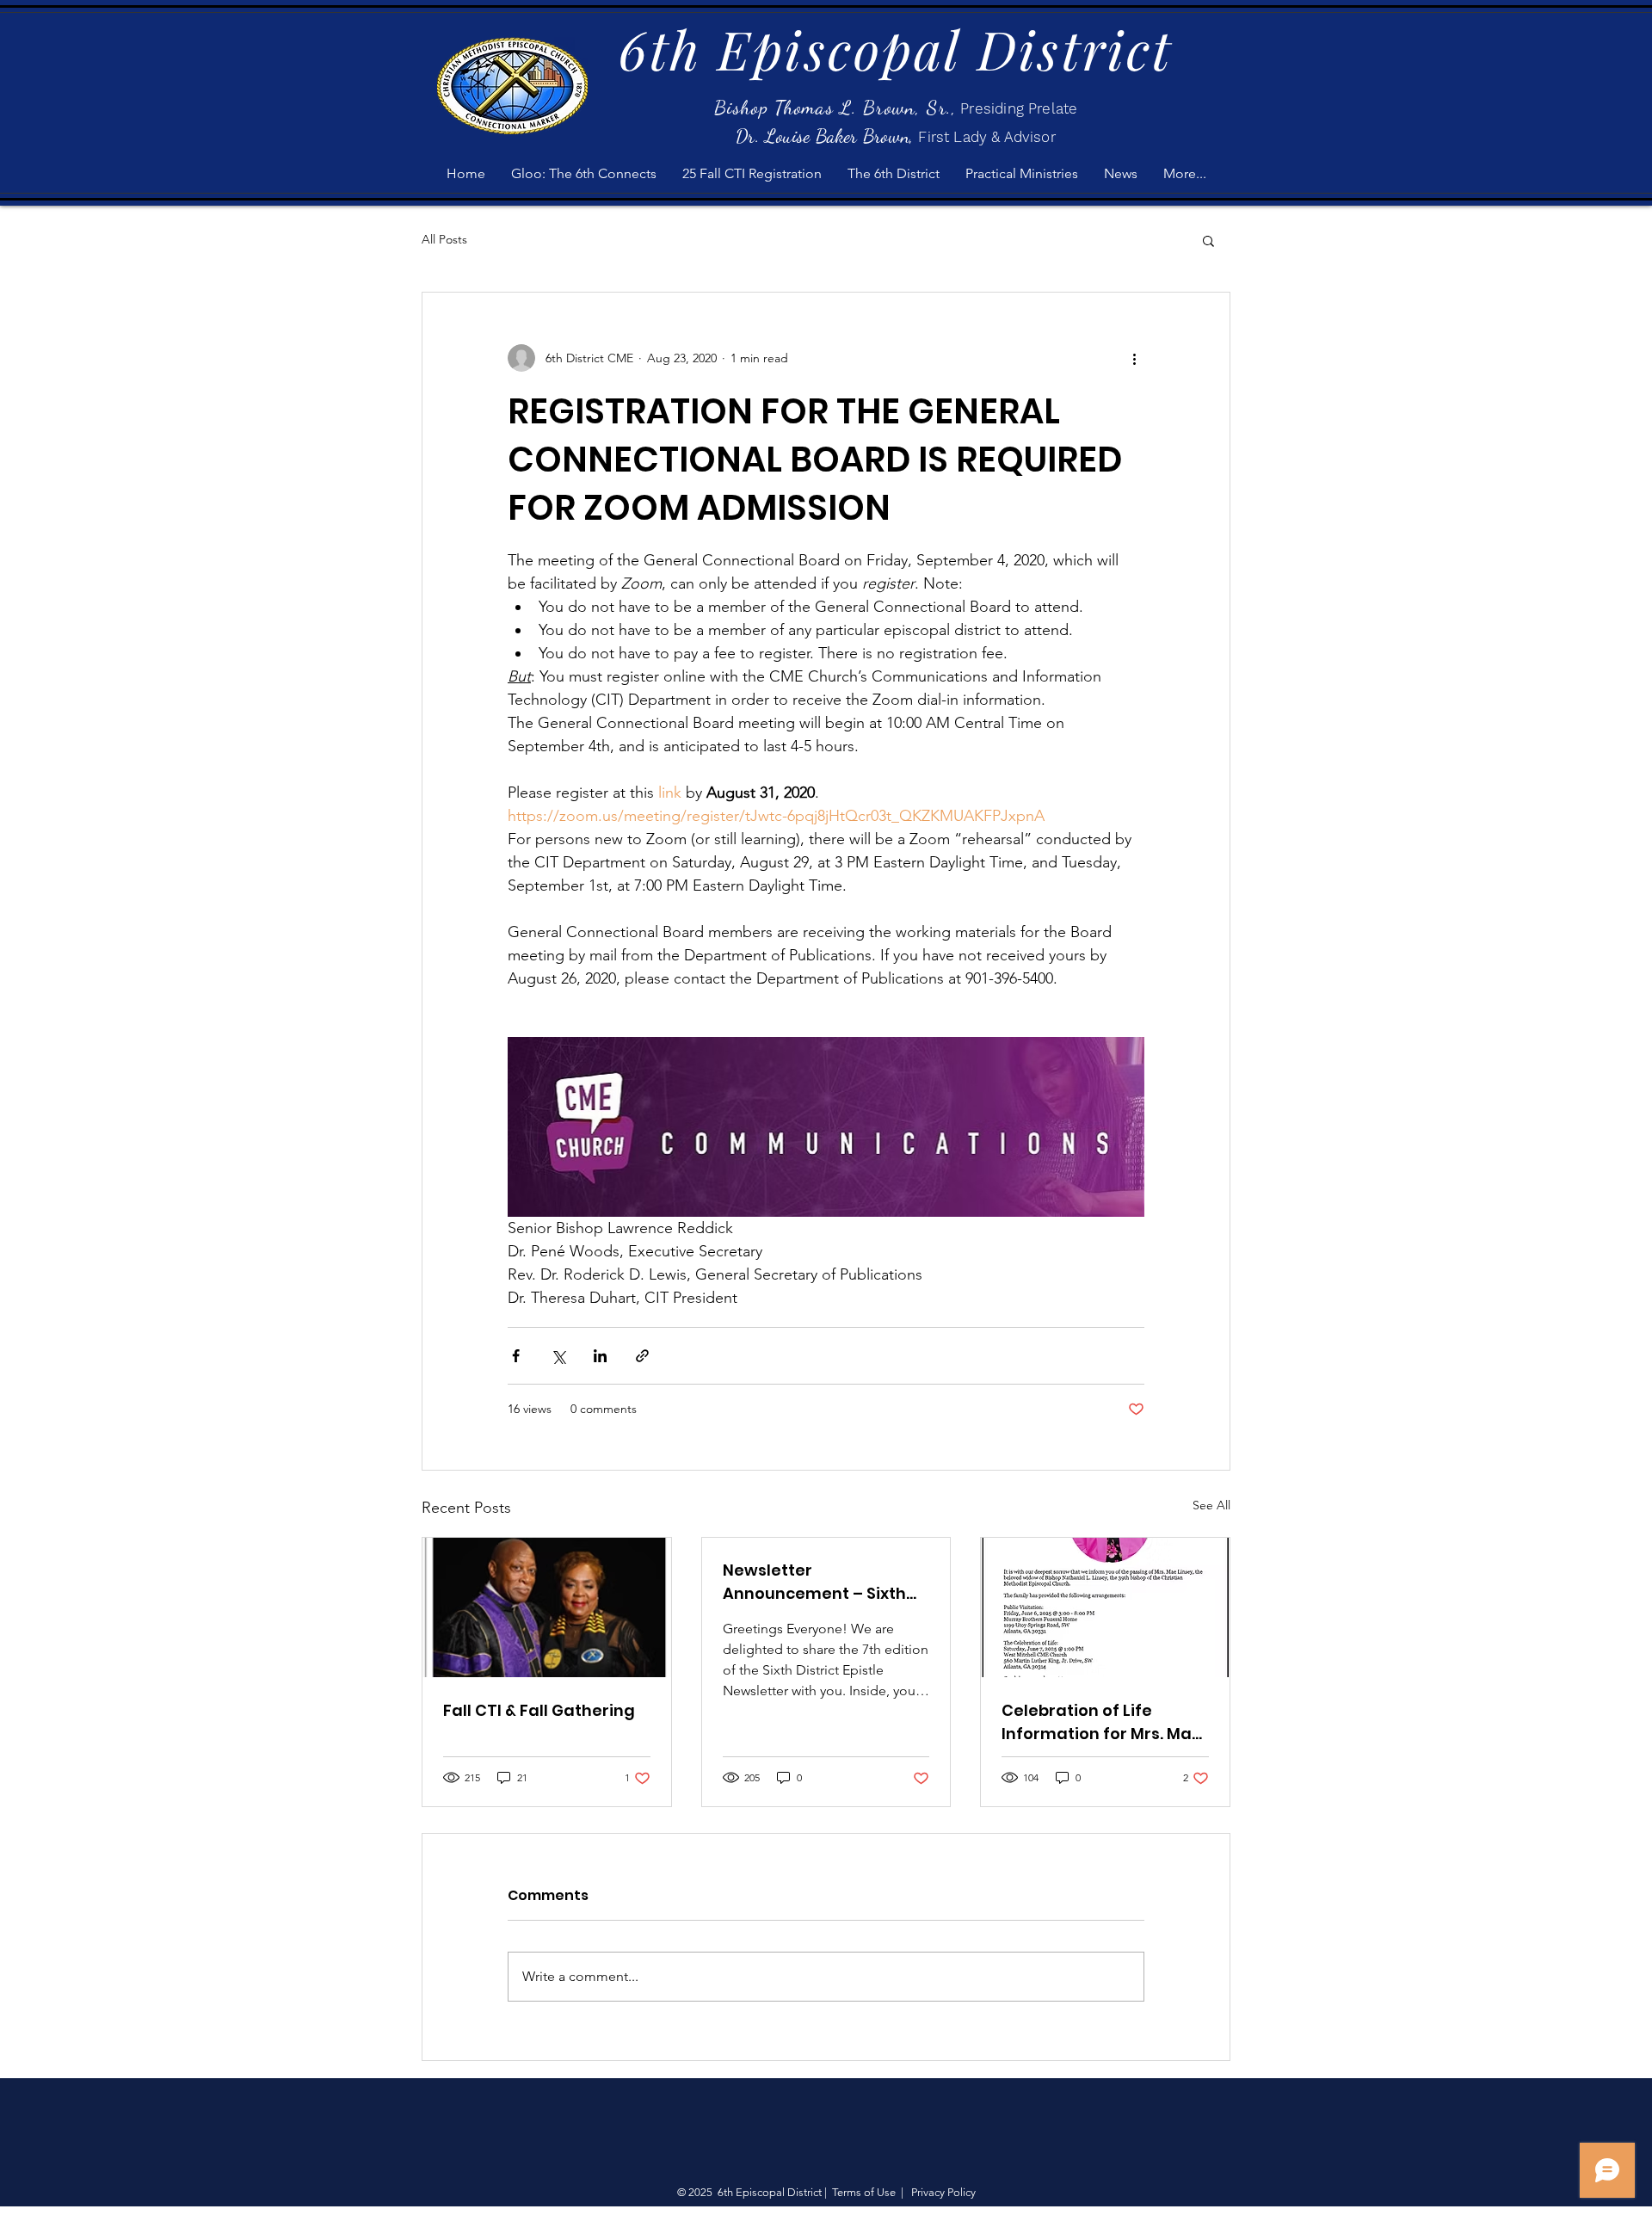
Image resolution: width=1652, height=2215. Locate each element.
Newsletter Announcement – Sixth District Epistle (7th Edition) (814, 1582)
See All (1211, 1505)
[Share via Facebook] (516, 1356)
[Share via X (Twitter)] (558, 1356)
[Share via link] (642, 1356)
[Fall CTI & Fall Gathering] (547, 1607)
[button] (1208, 240)
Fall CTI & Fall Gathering (539, 1710)
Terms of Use (864, 2192)
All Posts (444, 239)
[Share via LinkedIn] (600, 1356)
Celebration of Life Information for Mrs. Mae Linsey (1102, 1722)
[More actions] (1134, 358)
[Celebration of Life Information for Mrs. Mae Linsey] (1105, 1607)
